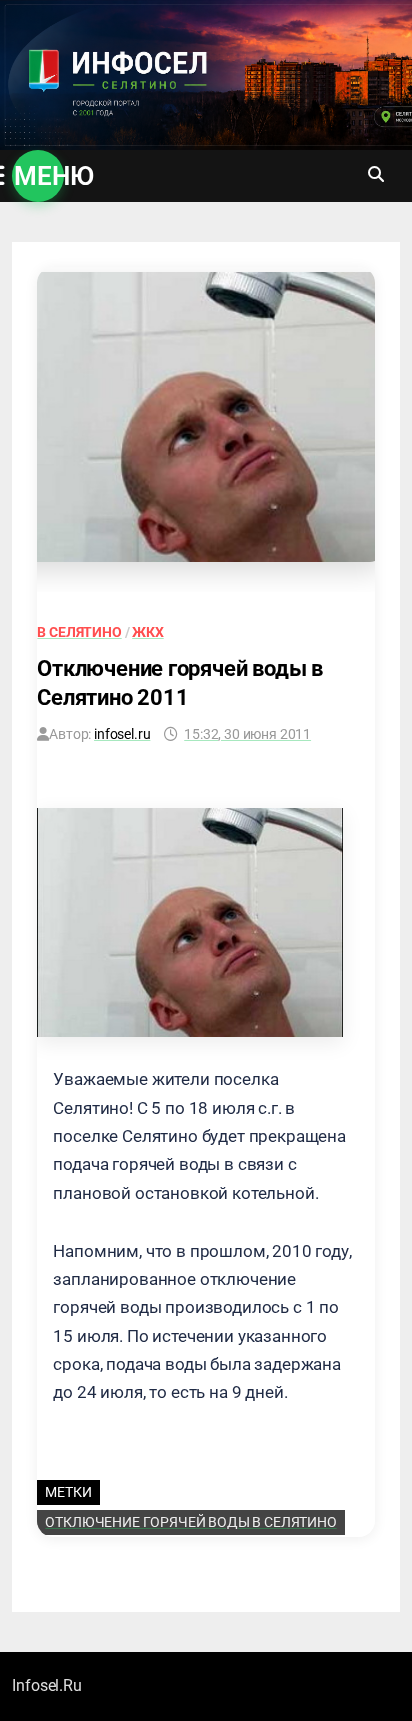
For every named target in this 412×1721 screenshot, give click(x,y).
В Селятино (79, 632)
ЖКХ (148, 632)
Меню (39, 176)
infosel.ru (122, 734)
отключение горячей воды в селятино (190, 1522)
